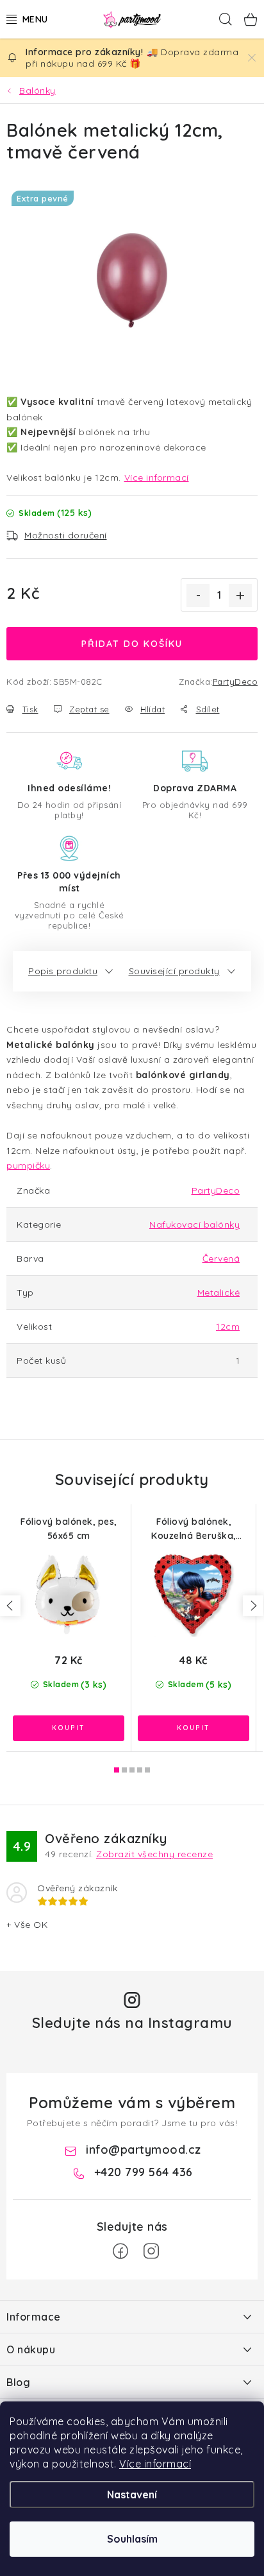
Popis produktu (63, 971)
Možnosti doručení (66, 535)
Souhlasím (132, 2539)
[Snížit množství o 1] (198, 596)
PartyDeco (235, 682)
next (253, 1606)
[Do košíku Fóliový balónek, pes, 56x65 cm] (69, 1728)
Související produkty (174, 971)
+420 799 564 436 (144, 2172)
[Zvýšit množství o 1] (240, 596)
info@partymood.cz (144, 2150)
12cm (228, 1327)
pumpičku (28, 1165)
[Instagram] (151, 2251)
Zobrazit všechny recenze (154, 1854)
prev (10, 1606)
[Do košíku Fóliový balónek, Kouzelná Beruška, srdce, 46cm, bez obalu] (194, 1728)
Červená (221, 1258)
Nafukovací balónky (194, 1224)
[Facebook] (120, 2251)
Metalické (219, 1292)
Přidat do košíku (132, 644)
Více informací (155, 2464)
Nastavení (132, 2494)
